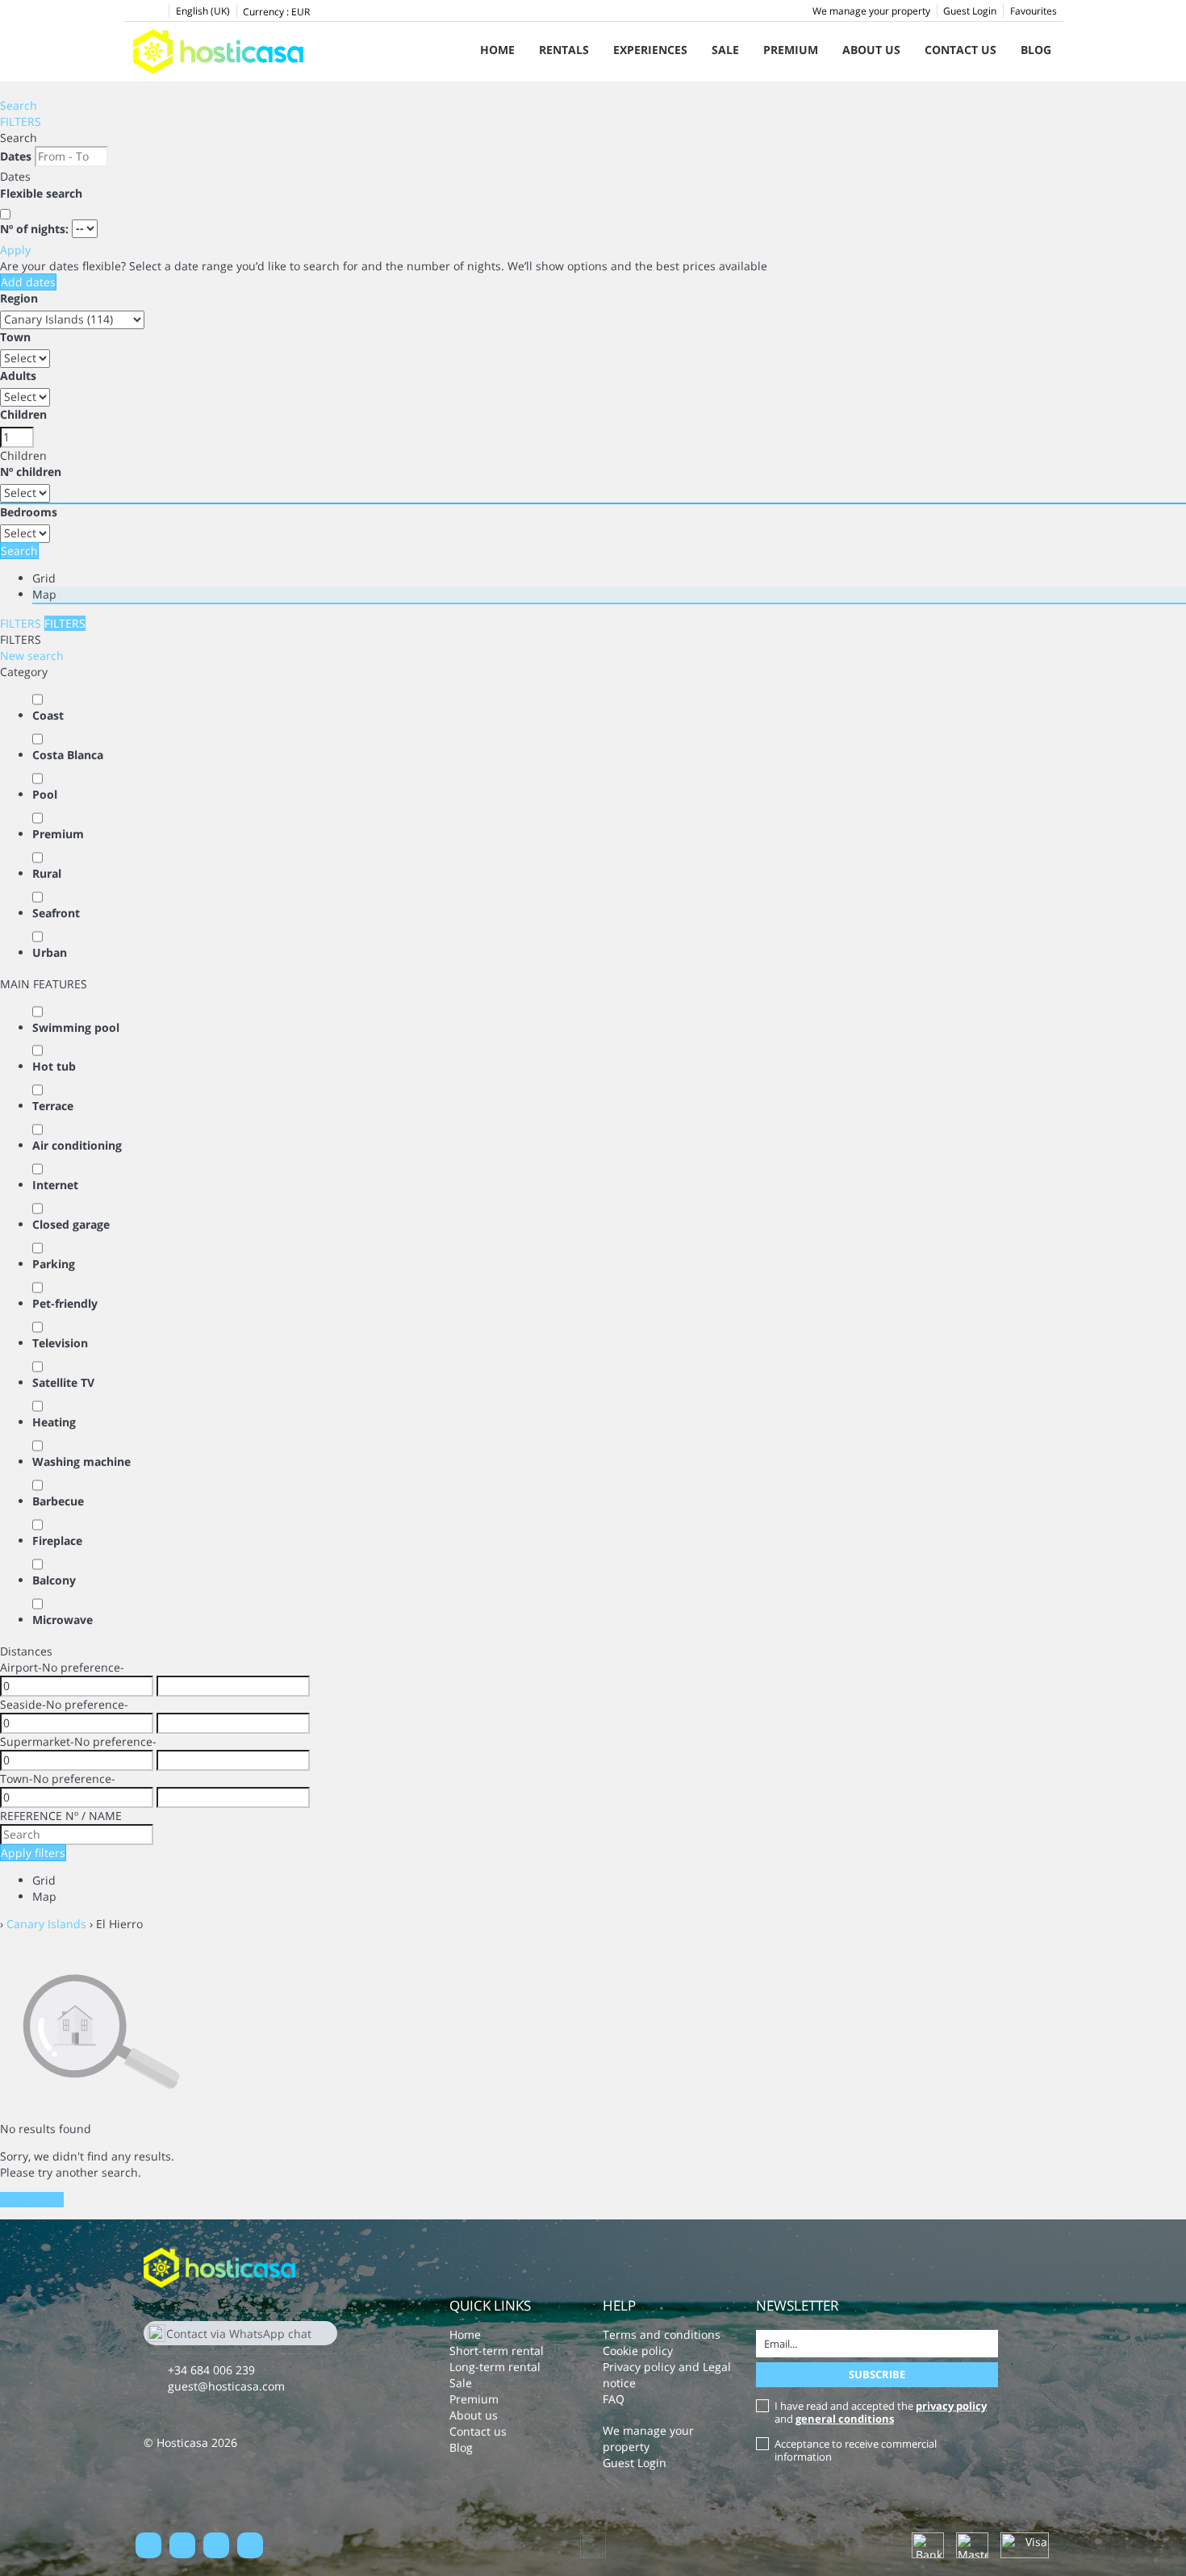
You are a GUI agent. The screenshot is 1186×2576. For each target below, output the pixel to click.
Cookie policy (638, 2351)
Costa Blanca (68, 755)
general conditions (845, 2419)
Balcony (54, 1580)
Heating (54, 1422)
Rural (47, 873)
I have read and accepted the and (881, 2412)
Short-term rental (497, 2351)
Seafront (56, 913)
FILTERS (21, 121)
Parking (54, 1264)
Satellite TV (63, 1382)
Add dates (28, 282)
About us (871, 50)
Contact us (960, 50)
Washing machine (81, 1461)
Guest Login (970, 11)
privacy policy (951, 2406)
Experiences (650, 50)
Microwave (63, 1620)
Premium (791, 50)
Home (497, 50)
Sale (725, 50)
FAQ (614, 2399)
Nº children (31, 472)
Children (23, 414)
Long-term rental (495, 2367)
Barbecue (58, 1501)
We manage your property (871, 11)
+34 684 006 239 (211, 2370)
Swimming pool (76, 1027)
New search (32, 655)
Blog (1036, 50)
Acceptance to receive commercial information (856, 2450)
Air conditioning (77, 1145)
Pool (45, 794)
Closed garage (71, 1224)
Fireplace (57, 1541)
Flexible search (43, 193)
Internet (55, 1185)
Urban (50, 952)
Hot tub (54, 1066)
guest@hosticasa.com (226, 2386)
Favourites (1034, 11)
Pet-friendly (65, 1303)
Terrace (53, 1106)
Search (19, 105)
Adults (18, 376)
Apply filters (33, 1853)
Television (60, 1343)
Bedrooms (29, 512)
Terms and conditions (662, 2334)
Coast (48, 715)
